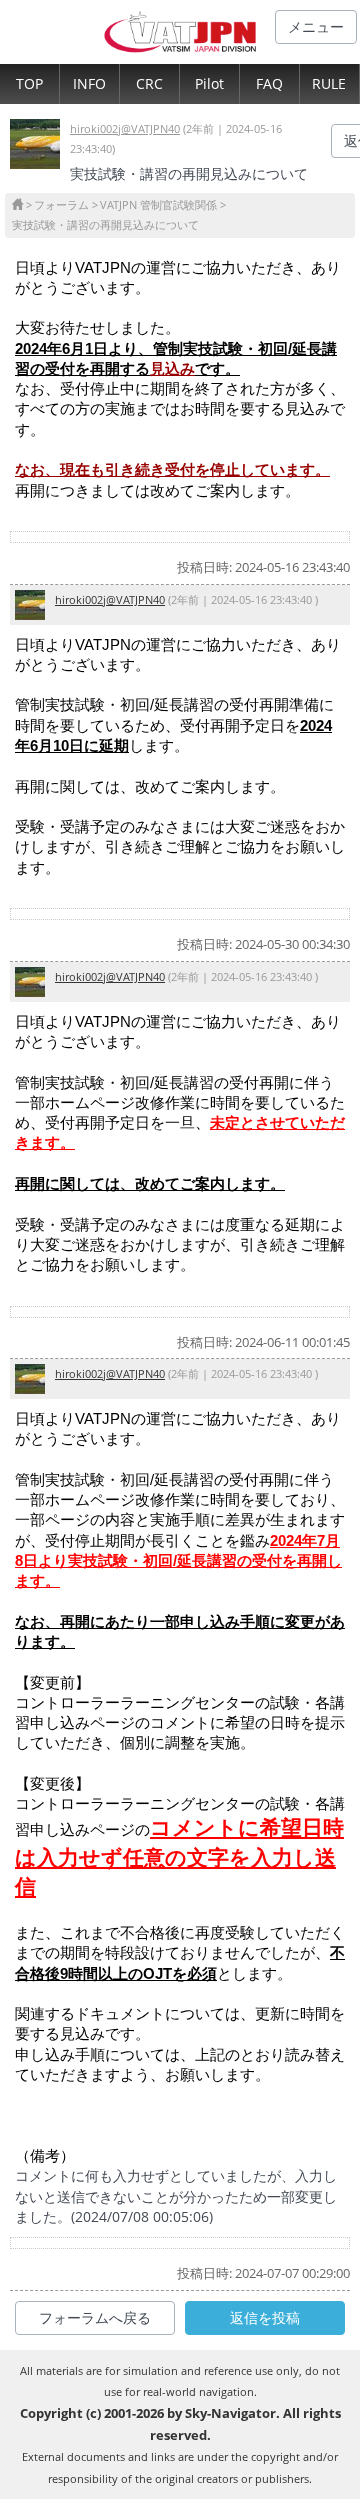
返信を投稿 (265, 2317)
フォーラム (61, 204)
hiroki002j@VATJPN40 (125, 128)
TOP (29, 83)
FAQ (269, 83)
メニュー (316, 26)
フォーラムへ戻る (95, 2317)
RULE (329, 83)
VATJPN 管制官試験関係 (158, 204)
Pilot (209, 83)
